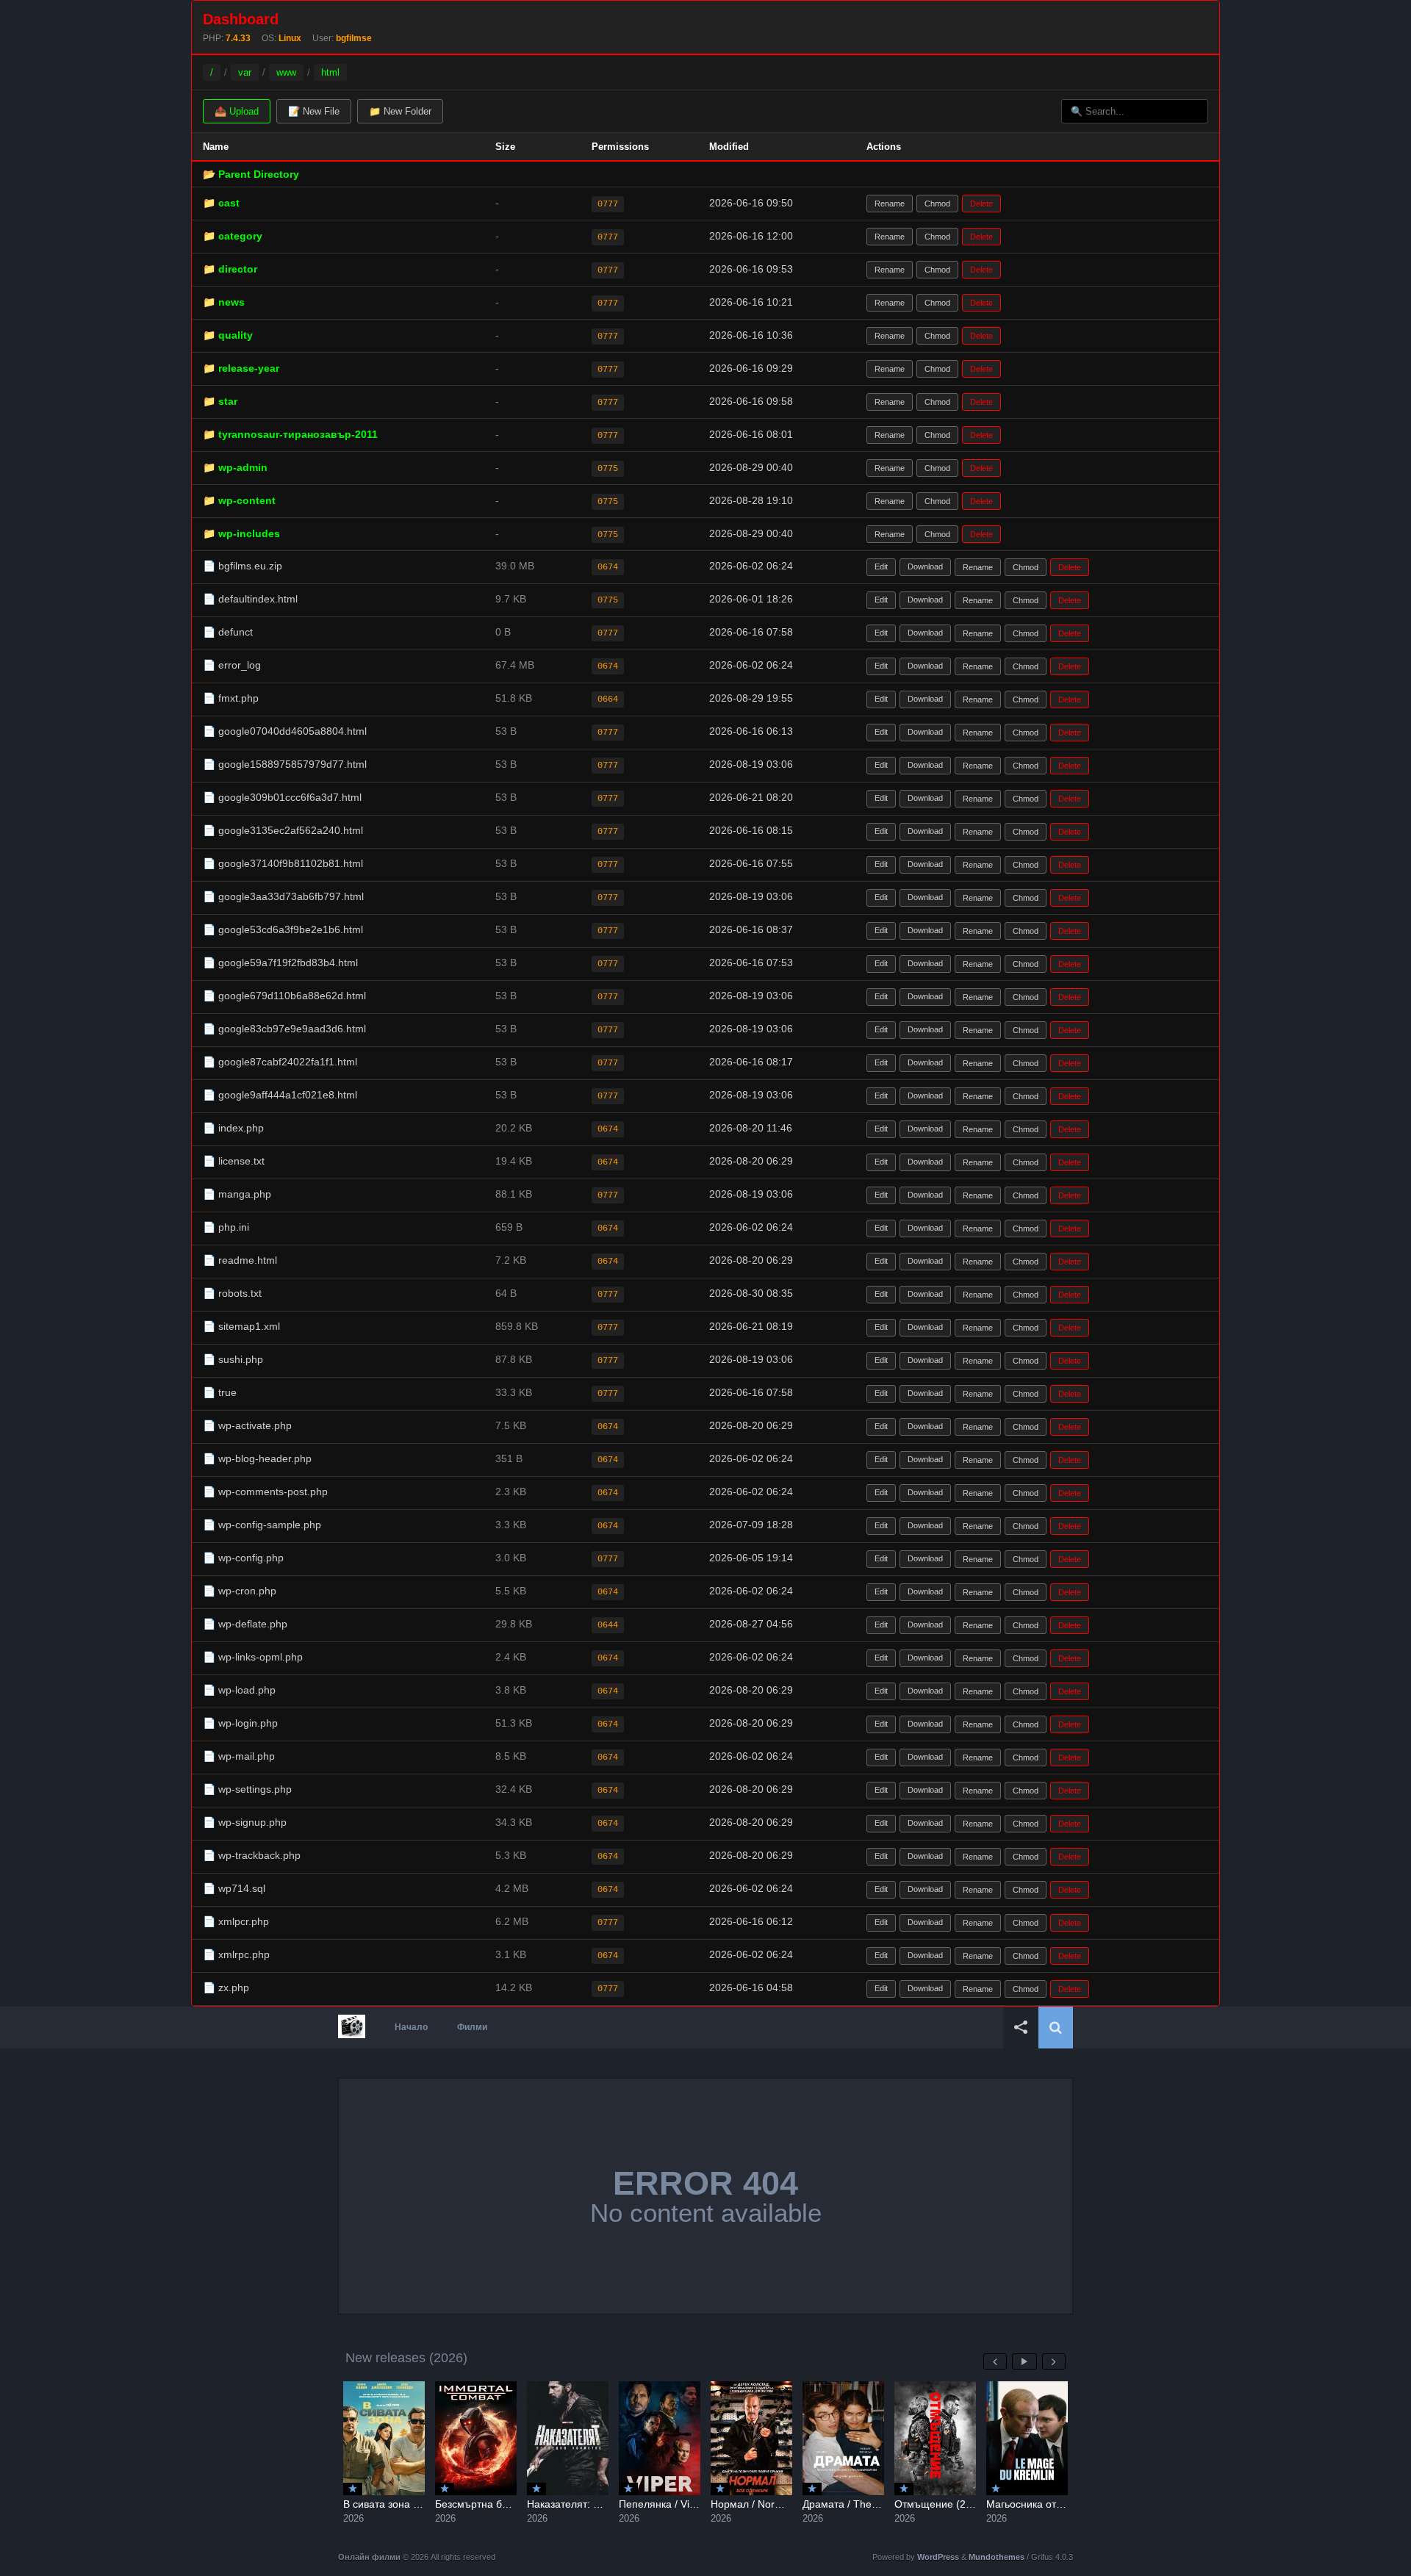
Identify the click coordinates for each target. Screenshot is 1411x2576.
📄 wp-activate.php (247, 1425)
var (245, 72)
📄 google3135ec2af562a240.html (283, 830)
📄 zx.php (226, 1987)
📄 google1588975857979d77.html (285, 764)
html (330, 72)
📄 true (220, 1392)
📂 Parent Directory (251, 174)
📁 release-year (241, 368)
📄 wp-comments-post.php (265, 1492)
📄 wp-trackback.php (252, 1855)
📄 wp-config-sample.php (262, 1525)
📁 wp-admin (235, 467)
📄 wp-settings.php (247, 1789)
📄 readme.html (240, 1260)
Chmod (937, 204)
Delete (981, 204)
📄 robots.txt (232, 1293)
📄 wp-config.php (243, 1558)
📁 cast (221, 203)
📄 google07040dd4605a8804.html (285, 731)
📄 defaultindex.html (250, 599)
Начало (411, 2027)
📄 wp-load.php (239, 1690)
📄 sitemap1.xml (241, 1326)
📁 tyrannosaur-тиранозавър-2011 (290, 434)
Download (925, 566)
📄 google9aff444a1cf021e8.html (280, 1095)
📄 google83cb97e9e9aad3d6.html (284, 1029)
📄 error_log (232, 665)
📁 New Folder (400, 111)
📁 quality (228, 335)
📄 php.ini (226, 1227)
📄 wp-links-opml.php (253, 1657)
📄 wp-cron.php (240, 1591)
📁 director (230, 269)
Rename (890, 204)
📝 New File (314, 111)
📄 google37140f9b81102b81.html (283, 863)
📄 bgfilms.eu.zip (243, 566)
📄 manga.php (237, 1194)
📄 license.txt (234, 1161)
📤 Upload (237, 111)
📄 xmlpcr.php (236, 1921)
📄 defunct (228, 632)
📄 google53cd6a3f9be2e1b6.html (283, 929)
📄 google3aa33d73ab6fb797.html (283, 896)
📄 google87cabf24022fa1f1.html (280, 1062)
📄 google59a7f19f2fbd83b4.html (280, 963)
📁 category (233, 236)
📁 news (224, 302)
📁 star (220, 401)
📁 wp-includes (241, 533)
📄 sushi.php (233, 1359)
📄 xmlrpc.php (236, 1954)
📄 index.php (233, 1128)
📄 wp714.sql (234, 1888)
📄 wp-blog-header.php (257, 1458)
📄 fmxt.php (231, 698)
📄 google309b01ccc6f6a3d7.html (282, 797)
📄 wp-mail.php (239, 1756)
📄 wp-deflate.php (245, 1624)
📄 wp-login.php (240, 1723)
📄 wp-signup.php (245, 1822)
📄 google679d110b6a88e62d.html (284, 996)
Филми (472, 2027)
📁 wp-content (239, 500)
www (286, 72)
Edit (881, 566)
